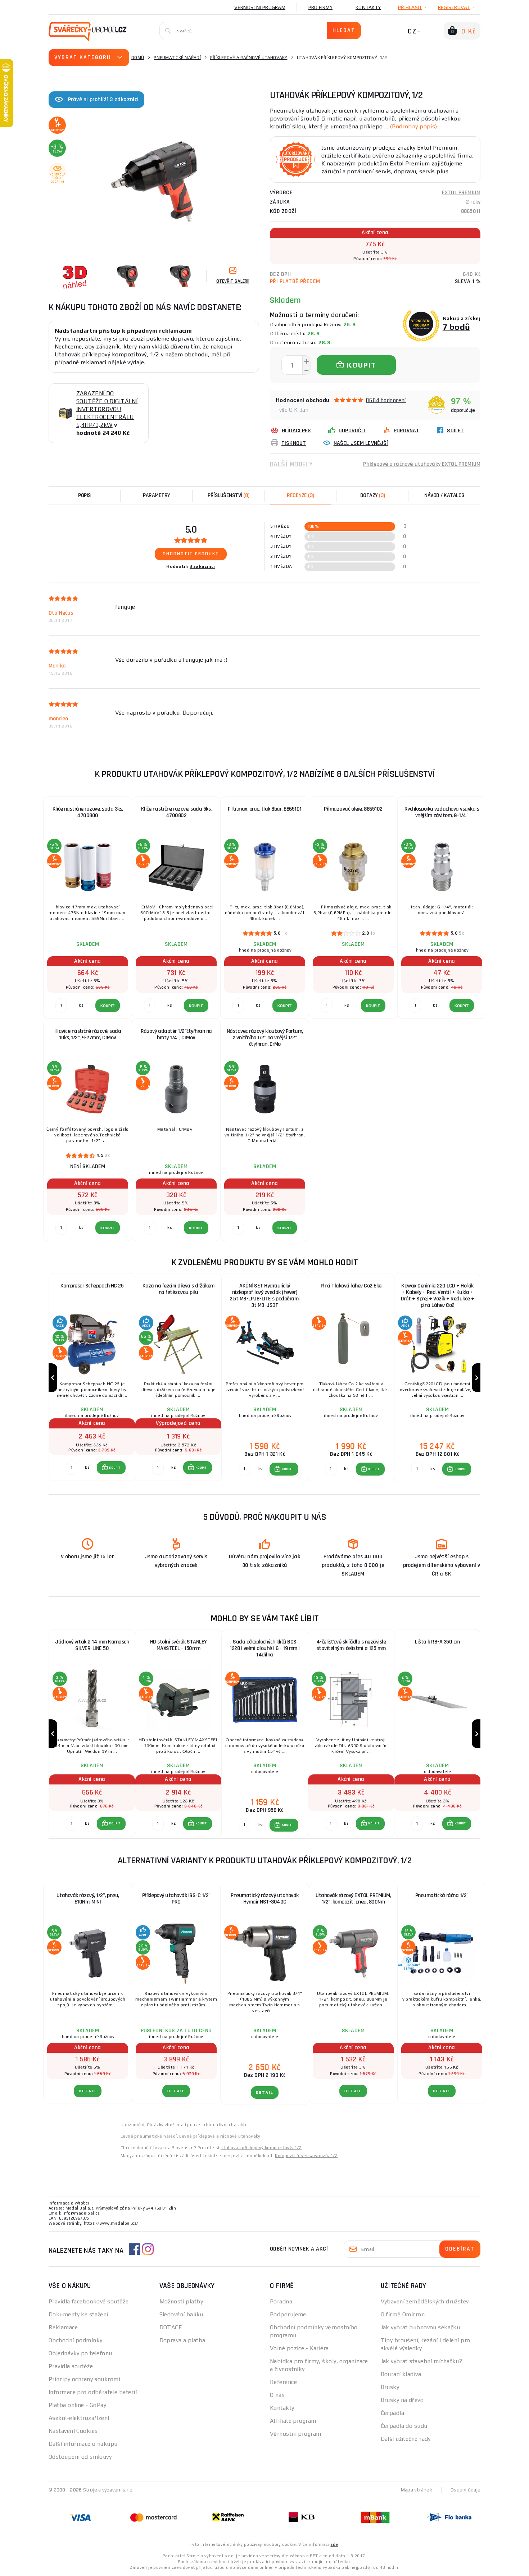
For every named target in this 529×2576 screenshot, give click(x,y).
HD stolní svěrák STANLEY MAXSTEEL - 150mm (178, 1645)
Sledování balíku (181, 2314)
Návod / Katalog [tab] (444, 495)
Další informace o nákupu (83, 2444)
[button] (111, 1468)
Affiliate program (293, 2421)
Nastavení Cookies (73, 2431)
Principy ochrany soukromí (84, 2379)
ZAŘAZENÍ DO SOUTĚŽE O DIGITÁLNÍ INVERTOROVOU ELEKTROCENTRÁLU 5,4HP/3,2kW (107, 409)
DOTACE (171, 2327)
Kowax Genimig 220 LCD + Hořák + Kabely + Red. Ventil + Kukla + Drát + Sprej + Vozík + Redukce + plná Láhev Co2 (438, 1296)
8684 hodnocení (386, 400)
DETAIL (88, 2091)
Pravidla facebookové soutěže (89, 2301)
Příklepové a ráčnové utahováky (249, 58)
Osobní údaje (465, 2490)
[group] (92, 1378)
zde (334, 2544)
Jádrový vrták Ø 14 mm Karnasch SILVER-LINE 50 (92, 1645)
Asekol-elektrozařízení (79, 2418)
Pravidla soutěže (71, 2366)
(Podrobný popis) (413, 126)
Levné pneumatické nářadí (149, 2136)
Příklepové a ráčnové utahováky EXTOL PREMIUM (422, 464)
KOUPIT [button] (115, 1468)
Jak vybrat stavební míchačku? (422, 2361)
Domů (138, 58)
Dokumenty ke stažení (78, 2314)
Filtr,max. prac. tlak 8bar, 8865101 (265, 809)
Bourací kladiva (401, 2374)
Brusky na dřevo (402, 2400)
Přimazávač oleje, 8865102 (353, 809)
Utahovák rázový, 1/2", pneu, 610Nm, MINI (88, 1899)
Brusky (390, 2387)
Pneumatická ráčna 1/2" (442, 1895)
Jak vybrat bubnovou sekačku (421, 2327)
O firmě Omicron (403, 2314)
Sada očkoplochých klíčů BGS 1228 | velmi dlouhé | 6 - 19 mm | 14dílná (265, 1648)
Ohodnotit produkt (191, 554)
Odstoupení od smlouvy (80, 2457)
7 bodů (456, 327)
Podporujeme (288, 2314)
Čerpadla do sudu (404, 2426)
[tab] (300, 496)
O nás (277, 2395)
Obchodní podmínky (75, 2340)
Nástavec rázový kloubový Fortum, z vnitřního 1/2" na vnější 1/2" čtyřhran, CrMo (265, 1038)
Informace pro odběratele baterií (93, 2392)
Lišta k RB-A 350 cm (437, 1642)
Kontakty (368, 7)
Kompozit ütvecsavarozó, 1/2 (306, 2156)
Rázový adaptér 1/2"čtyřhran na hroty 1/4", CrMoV (176, 1034)
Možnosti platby (181, 2301)
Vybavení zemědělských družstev (425, 2301)
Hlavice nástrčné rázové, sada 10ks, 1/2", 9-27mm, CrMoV (88, 1034)
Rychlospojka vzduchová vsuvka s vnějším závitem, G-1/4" (442, 812)
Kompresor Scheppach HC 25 (92, 1286)
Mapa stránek (417, 2490)
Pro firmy (320, 7)
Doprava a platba (182, 2340)
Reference (283, 2382)
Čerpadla (393, 2413)
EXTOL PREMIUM (461, 193)
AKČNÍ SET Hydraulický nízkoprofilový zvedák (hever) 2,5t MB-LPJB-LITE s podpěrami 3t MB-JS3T (265, 1296)
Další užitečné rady (406, 2439)
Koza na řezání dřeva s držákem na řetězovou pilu (178, 1289)
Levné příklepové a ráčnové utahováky (220, 2136)
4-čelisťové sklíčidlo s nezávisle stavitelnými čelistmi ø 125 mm (351, 1645)
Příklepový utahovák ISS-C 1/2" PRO (176, 1899)
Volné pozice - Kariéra (299, 2348)
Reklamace (63, 2327)
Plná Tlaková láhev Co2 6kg (351, 1286)
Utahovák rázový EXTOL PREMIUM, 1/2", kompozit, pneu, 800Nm (353, 1899)
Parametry (157, 495)
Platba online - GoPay (77, 2405)
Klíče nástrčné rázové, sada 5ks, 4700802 (176, 812)
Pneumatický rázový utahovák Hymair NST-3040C (265, 1899)
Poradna (281, 2301)
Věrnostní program (260, 7)
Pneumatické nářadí (177, 58)
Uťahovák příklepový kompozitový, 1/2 (261, 2148)
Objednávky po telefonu (80, 2353)
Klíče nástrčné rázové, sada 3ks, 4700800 (88, 812)
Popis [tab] (85, 495)
